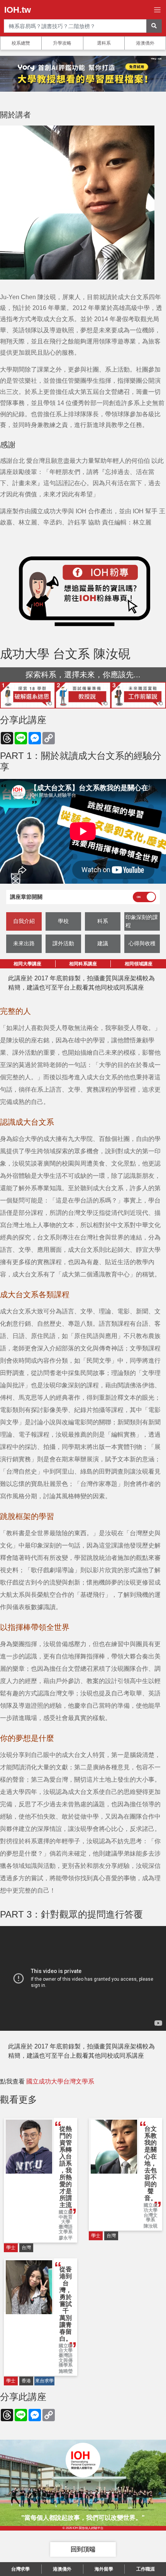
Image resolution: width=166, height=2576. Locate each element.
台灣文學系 (151, 2218)
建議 (103, 943)
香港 (26, 2381)
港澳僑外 (145, 43)
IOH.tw (18, 10)
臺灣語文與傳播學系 (66, 2360)
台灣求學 (20, 2569)
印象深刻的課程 (142, 921)
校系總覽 (21, 43)
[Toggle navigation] (157, 10)
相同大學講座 (27, 964)
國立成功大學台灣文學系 (60, 2081)
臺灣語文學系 (66, 2229)
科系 (103, 921)
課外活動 (63, 943)
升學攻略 (62, 43)
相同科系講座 (83, 964)
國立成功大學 (151, 2208)
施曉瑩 (66, 2371)
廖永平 (66, 2238)
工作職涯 (146, 2569)
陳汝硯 (151, 2226)
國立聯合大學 (66, 2348)
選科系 (104, 43)
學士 (11, 2248)
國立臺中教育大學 (66, 2217)
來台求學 (44, 2381)
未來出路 (24, 943)
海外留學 (104, 2569)
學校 (63, 921)
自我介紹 (24, 921)
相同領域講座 (139, 964)
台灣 (26, 2248)
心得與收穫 (142, 943)
